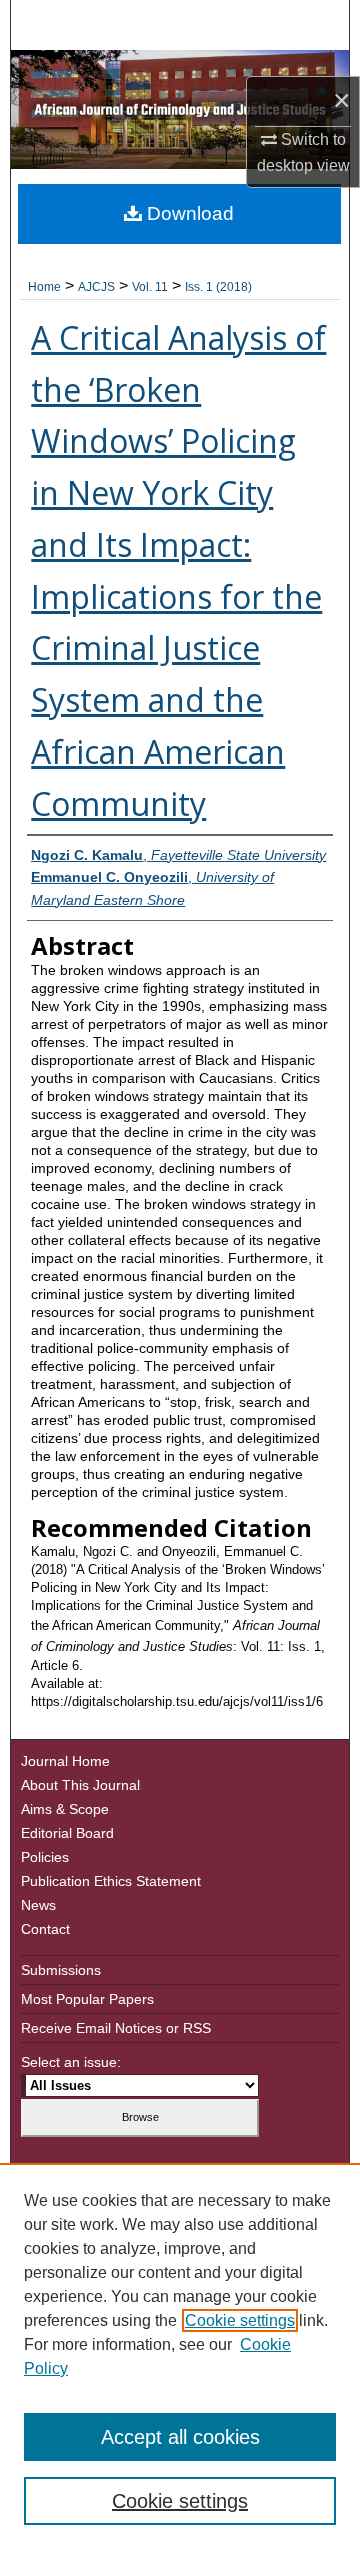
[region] (180, 2356)
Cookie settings (240, 2320)
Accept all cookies (180, 2437)
